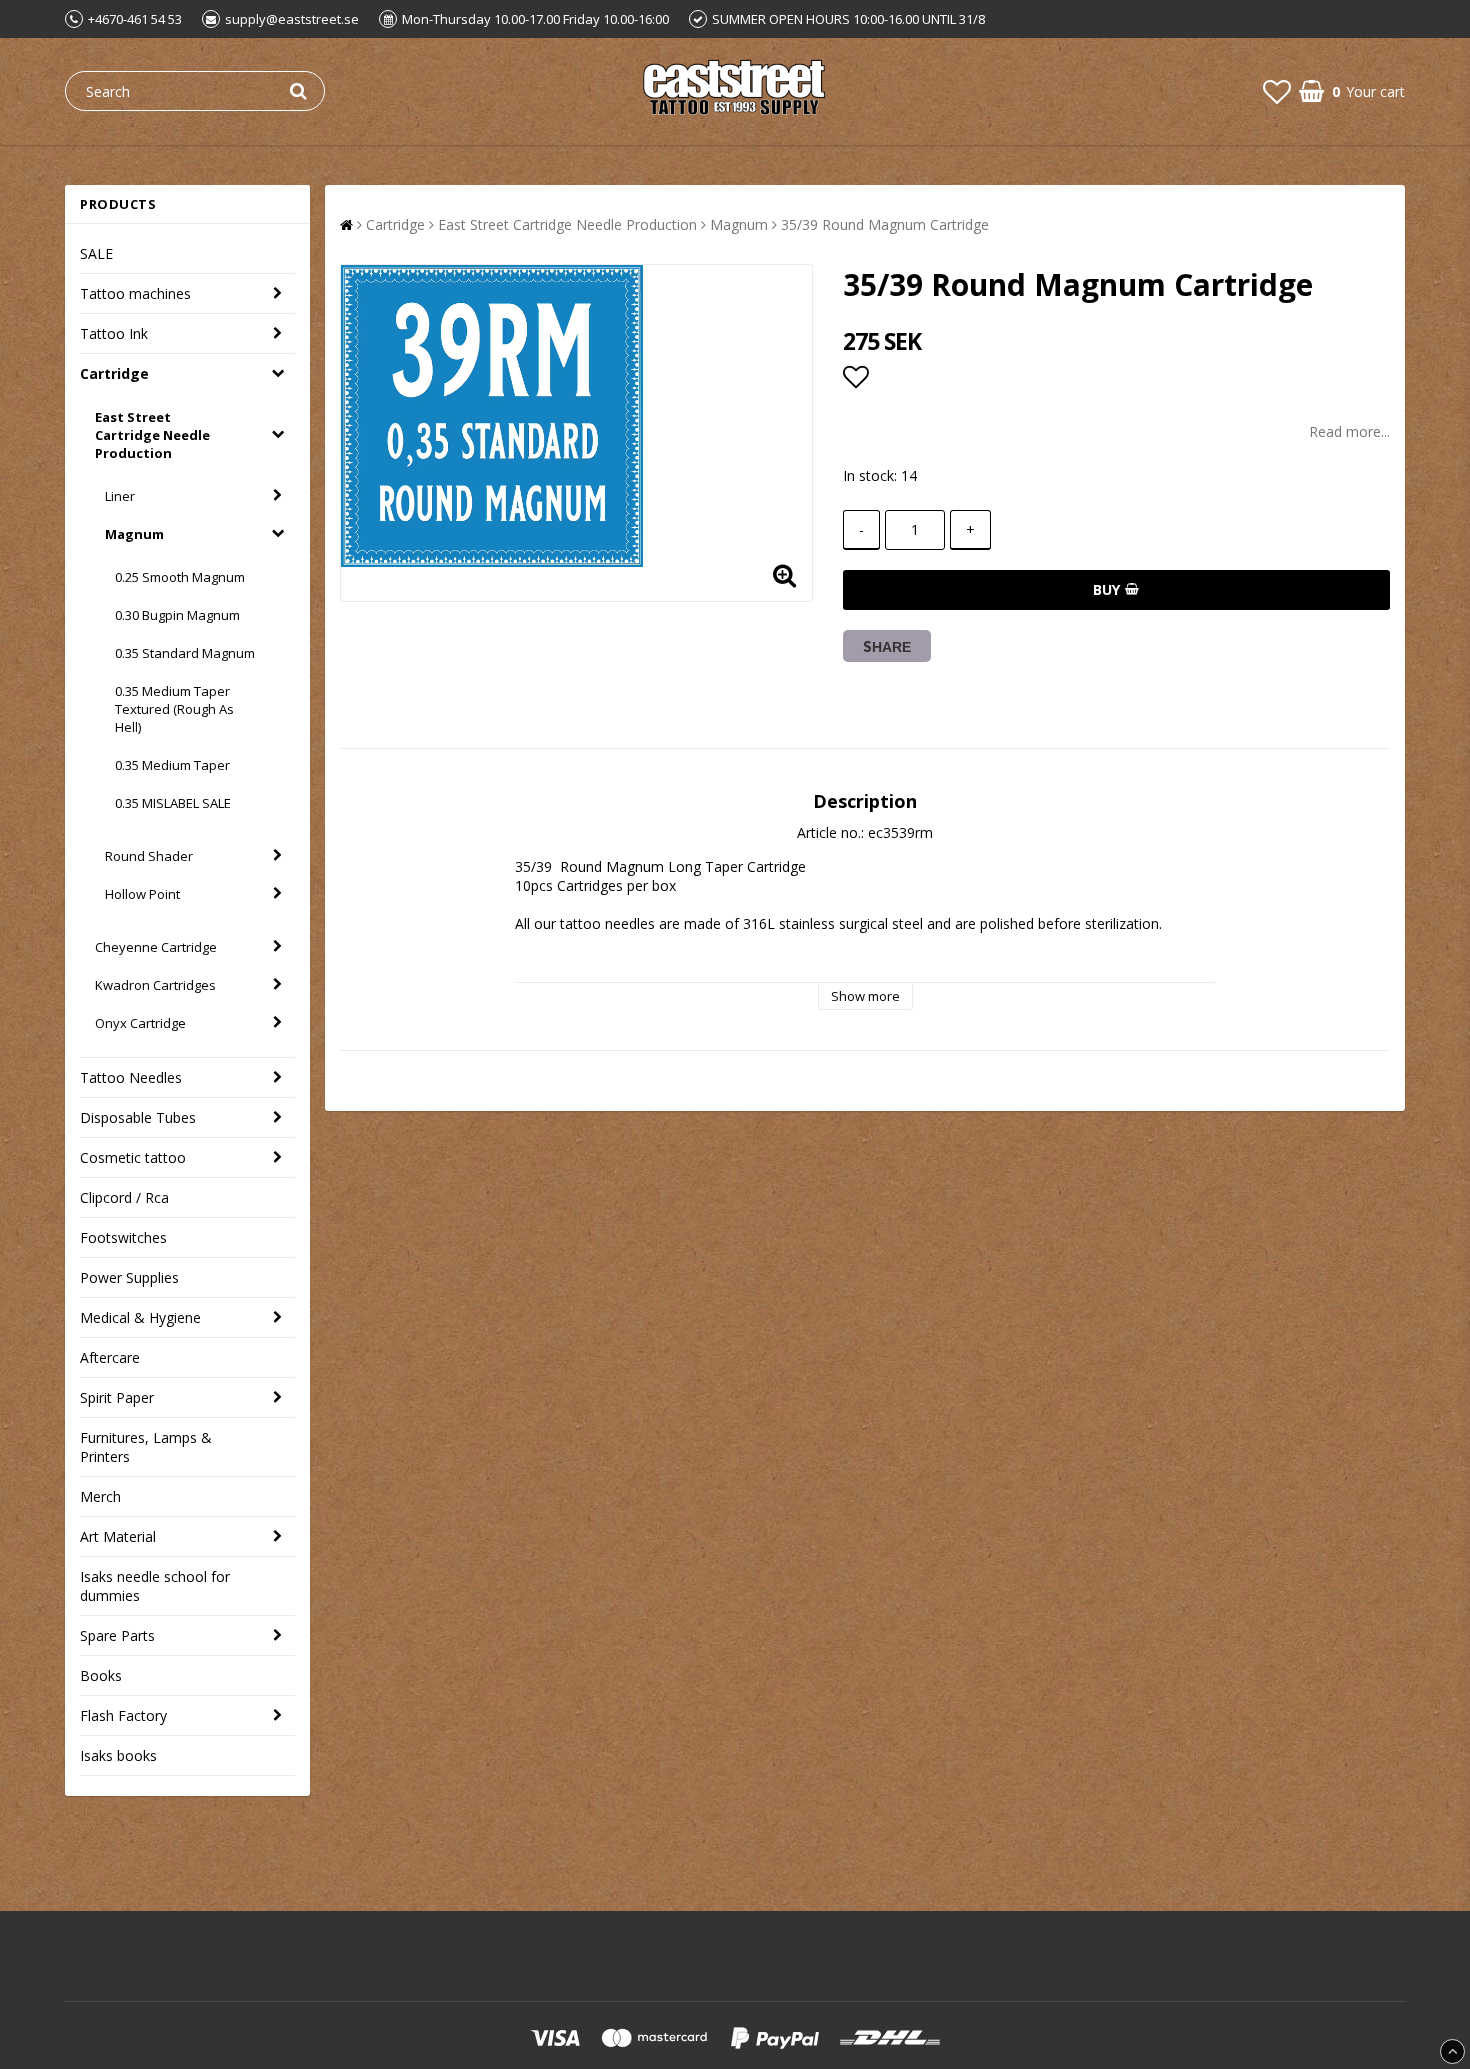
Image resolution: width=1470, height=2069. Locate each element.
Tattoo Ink (114, 333)
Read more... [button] (1349, 431)
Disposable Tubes (138, 1117)
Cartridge (114, 373)
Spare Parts (117, 1635)
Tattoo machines (135, 293)
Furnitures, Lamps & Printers (146, 1447)
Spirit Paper (117, 1397)
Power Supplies (129, 1277)
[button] (1277, 91)
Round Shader (149, 856)
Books (101, 1675)
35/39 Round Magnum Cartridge (885, 224)
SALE (96, 253)
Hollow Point (142, 894)
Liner (120, 496)
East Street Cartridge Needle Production (152, 435)
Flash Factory (123, 1715)
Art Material (118, 1536)
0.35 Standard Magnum (185, 653)
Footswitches (123, 1237)
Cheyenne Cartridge (156, 947)
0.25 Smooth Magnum (180, 577)
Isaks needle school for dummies (155, 1586)
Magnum (134, 534)
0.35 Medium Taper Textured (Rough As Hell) (174, 709)
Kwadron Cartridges (155, 985)
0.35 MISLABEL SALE (173, 803)
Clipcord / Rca (124, 1197)
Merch (100, 1496)
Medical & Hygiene (140, 1317)
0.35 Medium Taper (172, 765)
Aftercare (110, 1357)
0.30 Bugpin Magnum (177, 615)
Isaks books (118, 1755)
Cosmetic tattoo (133, 1157)
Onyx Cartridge (140, 1023)
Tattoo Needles (131, 1077)
